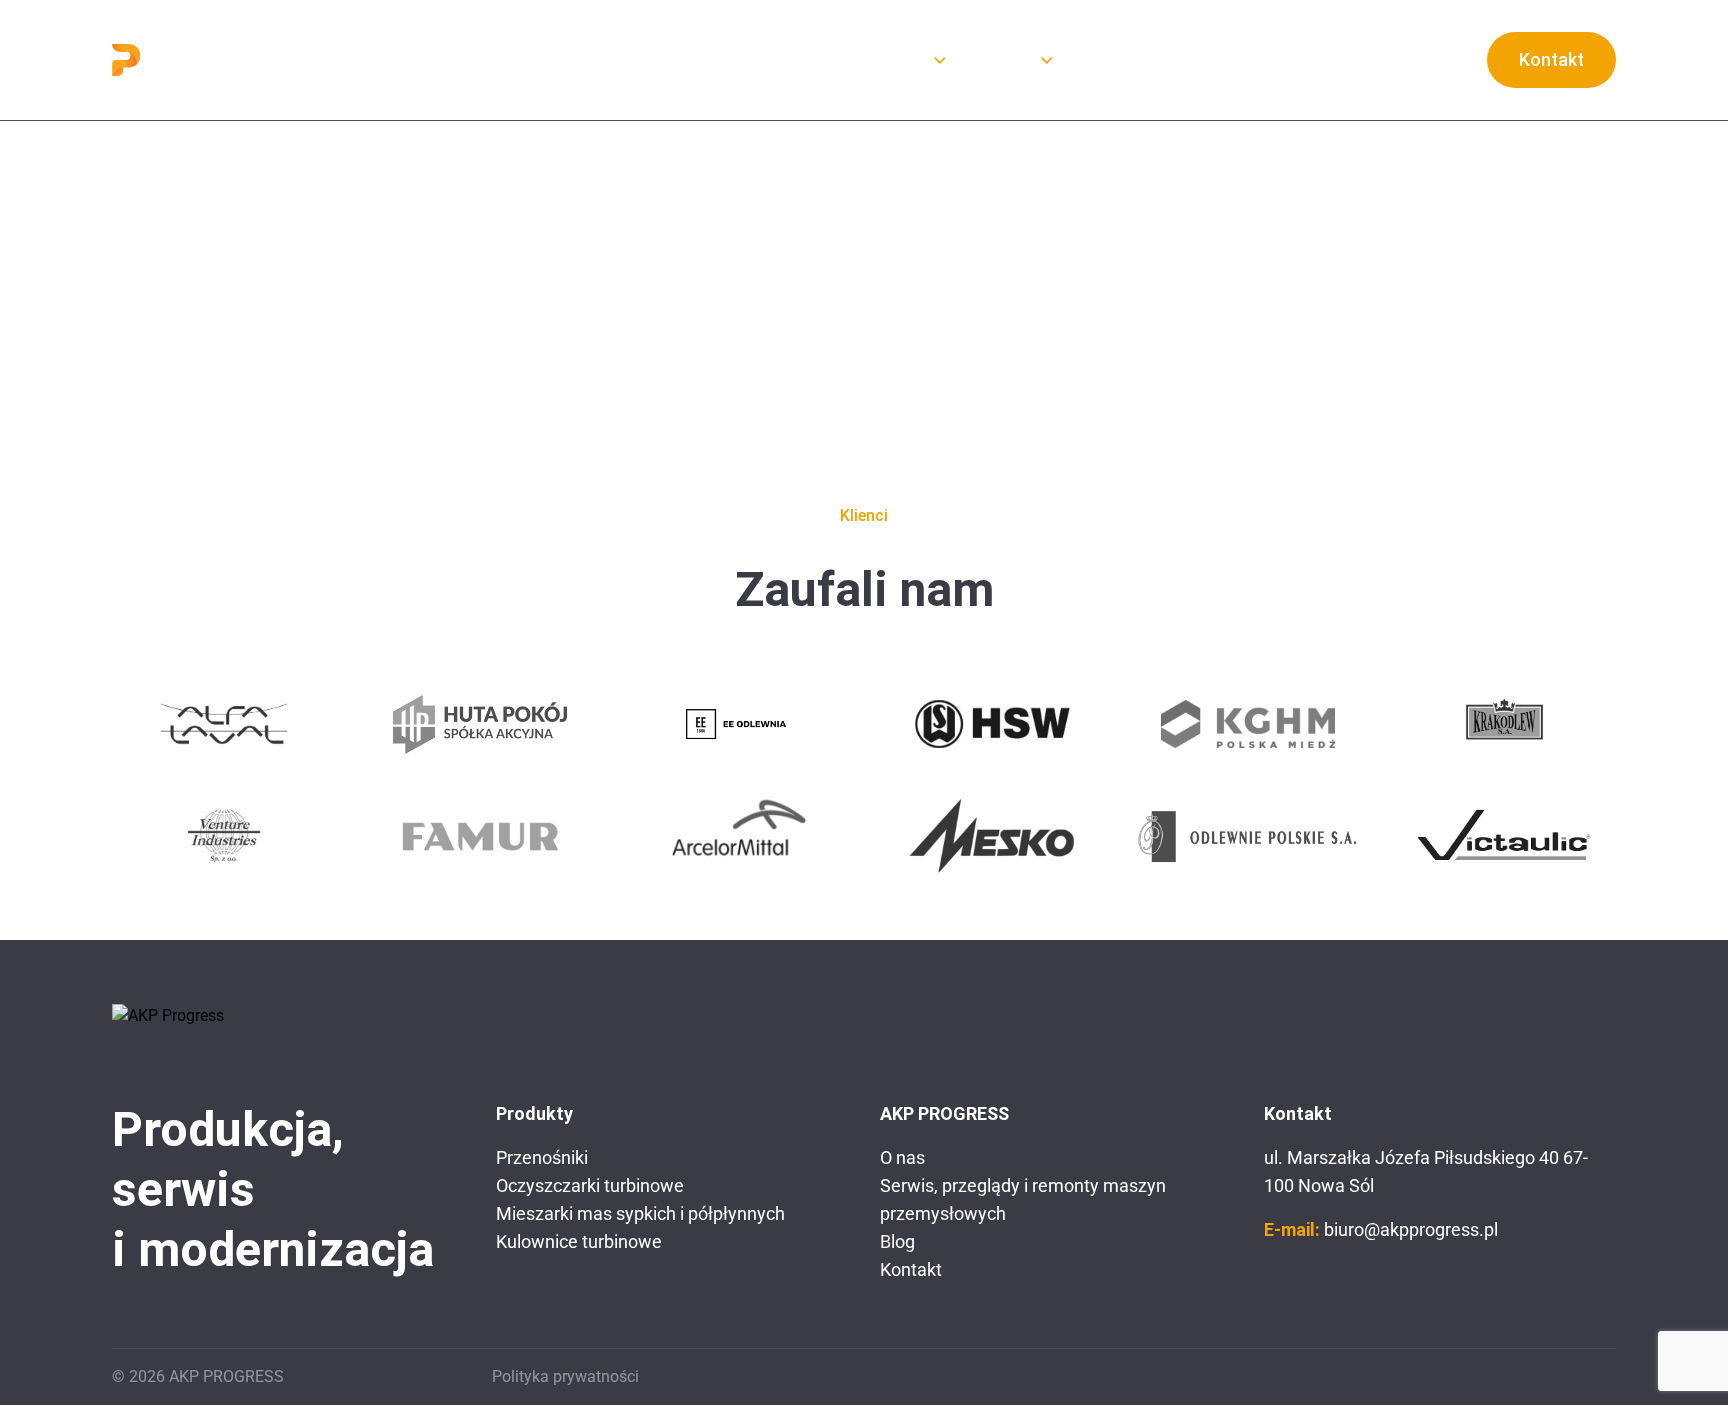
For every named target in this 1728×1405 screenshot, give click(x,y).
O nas (796, 59)
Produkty (889, 59)
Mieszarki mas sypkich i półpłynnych (640, 1213)
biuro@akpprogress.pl (1411, 1229)
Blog (1103, 59)
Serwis (1005, 59)
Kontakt (1551, 59)
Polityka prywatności (565, 1376)
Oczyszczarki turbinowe (590, 1185)
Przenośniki (542, 1157)
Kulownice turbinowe (579, 1241)
